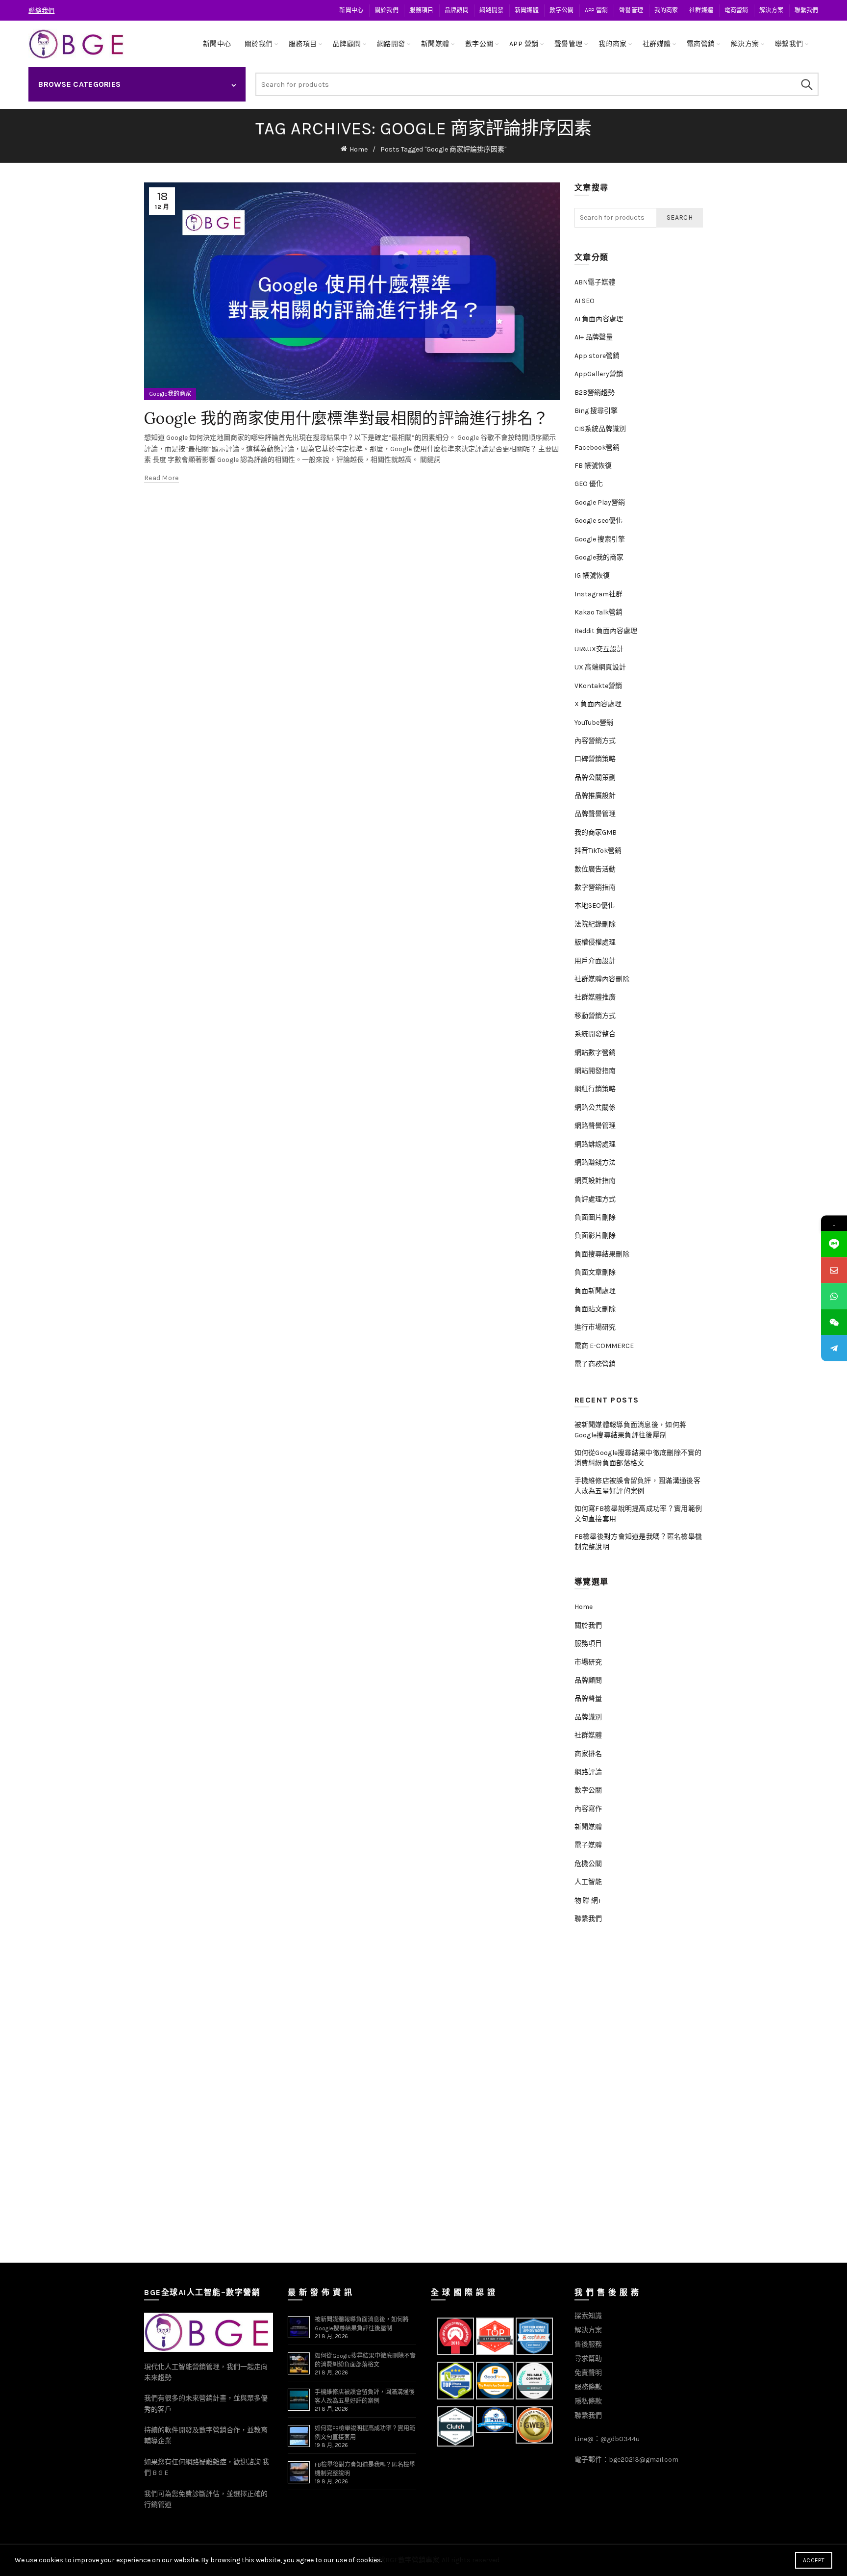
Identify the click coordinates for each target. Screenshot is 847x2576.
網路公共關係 (595, 1108)
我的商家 (666, 10)
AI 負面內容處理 (599, 319)
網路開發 (491, 10)
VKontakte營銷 (598, 686)
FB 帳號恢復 (593, 466)
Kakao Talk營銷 (598, 612)
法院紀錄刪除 (595, 924)
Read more (162, 478)
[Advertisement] (641, 2097)
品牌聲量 (588, 1698)
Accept (814, 2560)
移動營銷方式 (595, 1016)
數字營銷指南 (595, 887)
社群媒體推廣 (595, 997)
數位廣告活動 (595, 869)
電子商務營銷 (595, 1364)
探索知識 (588, 2316)
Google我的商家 (170, 394)
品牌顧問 (457, 10)
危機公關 (588, 1864)
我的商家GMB (596, 832)
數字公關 (561, 10)
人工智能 (588, 1882)
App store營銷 (597, 356)
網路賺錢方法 (595, 1162)
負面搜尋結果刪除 (602, 1254)
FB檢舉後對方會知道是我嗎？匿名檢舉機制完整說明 (638, 1542)
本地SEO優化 (595, 905)
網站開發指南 (595, 1071)
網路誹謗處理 (595, 1144)
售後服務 (588, 2344)
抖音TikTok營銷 (598, 851)
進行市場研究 (595, 1327)
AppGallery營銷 (599, 374)
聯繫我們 (807, 10)
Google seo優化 (598, 521)
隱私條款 (588, 2401)
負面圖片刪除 (595, 1217)
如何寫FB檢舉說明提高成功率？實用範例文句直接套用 (638, 1514)
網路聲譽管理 (595, 1126)
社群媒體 (701, 10)
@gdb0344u (620, 2439)
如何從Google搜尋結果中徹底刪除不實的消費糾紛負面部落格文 (638, 1458)
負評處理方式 (595, 1199)
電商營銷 (736, 10)
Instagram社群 (598, 594)
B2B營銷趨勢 (595, 393)
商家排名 (588, 1754)
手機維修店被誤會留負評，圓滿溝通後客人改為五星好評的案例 (637, 1486)
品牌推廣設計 (595, 796)
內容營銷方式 (595, 741)
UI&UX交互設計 (599, 649)
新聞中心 (351, 10)
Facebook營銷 (597, 447)
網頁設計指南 (595, 1181)
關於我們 (386, 10)
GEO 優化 (589, 484)
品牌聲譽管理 (595, 814)
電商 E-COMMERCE (604, 1346)
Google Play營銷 (600, 502)
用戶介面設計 (595, 961)
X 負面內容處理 (598, 704)
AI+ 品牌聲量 (594, 337)
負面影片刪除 (595, 1236)
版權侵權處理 (595, 942)
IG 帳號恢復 (592, 575)
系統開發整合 (595, 1034)
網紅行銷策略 (595, 1089)
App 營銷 (597, 10)
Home (359, 149)
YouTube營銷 (594, 723)
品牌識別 (588, 1717)
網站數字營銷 (595, 1053)
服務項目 (421, 10)
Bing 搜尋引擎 (596, 411)
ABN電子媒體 (595, 282)
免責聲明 (588, 2373)
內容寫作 (588, 1809)
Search (806, 84)
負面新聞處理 (595, 1291)
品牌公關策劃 (595, 778)
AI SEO (585, 301)
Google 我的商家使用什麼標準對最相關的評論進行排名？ (347, 418)
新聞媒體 (527, 10)
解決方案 (771, 10)
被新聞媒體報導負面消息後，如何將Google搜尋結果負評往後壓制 (631, 1430)
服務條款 (588, 2387)
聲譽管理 (631, 10)
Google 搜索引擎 (600, 539)
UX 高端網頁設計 (600, 667)
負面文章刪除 (595, 1272)
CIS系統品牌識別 (600, 429)
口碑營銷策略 (595, 759)
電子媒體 (588, 1845)
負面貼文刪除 (595, 1309)
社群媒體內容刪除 (602, 979)
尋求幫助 (588, 2359)
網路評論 (588, 1772)
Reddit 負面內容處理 (606, 631)
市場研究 (588, 1662)
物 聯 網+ (588, 1900)
